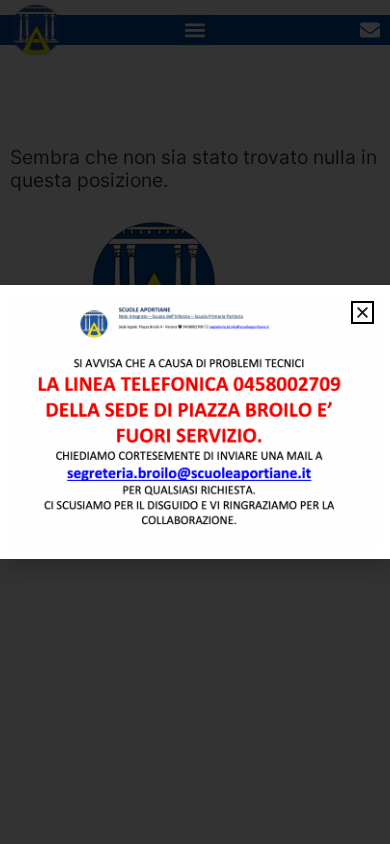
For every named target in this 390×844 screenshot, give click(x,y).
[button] (362, 312)
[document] (195, 422)
